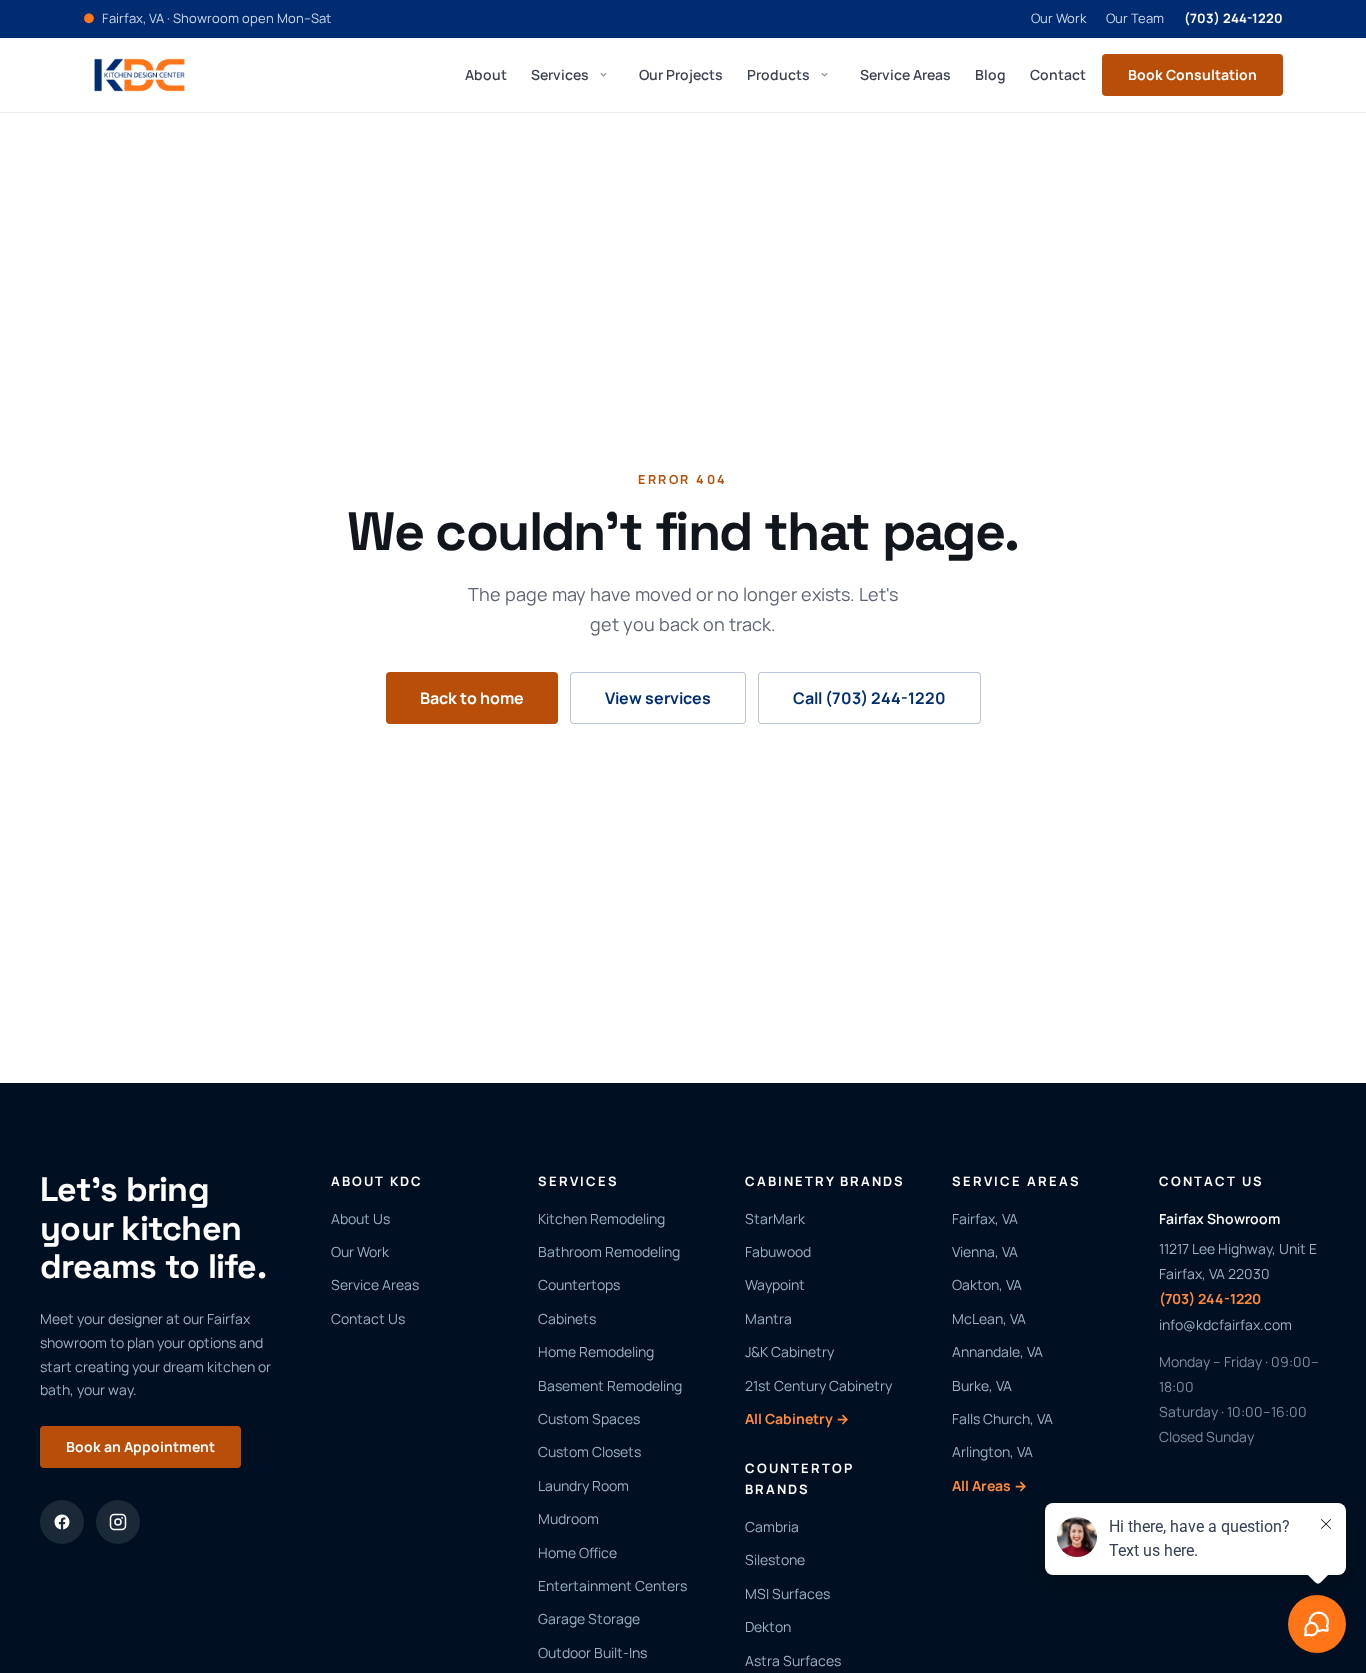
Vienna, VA (985, 1251)
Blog (990, 73)
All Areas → (989, 1485)
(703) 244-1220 (1233, 18)
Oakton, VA (987, 1284)
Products (778, 73)
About (486, 73)
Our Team (1135, 18)
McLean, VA (989, 1318)
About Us (360, 1218)
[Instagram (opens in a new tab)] (118, 1522)
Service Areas (905, 73)
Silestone (775, 1559)
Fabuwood (778, 1251)
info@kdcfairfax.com (1225, 1324)
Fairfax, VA (985, 1218)
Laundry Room (583, 1485)
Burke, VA (982, 1385)
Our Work (1058, 18)
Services (560, 73)
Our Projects (681, 73)
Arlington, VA (992, 1451)
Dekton (768, 1626)
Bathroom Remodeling (609, 1251)
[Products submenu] (824, 75)
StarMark (775, 1218)
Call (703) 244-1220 (869, 698)
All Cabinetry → (797, 1418)
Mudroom (568, 1518)
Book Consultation (1192, 74)
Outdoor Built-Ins (592, 1652)
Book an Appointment (140, 1446)
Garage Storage (589, 1618)
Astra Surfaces (793, 1660)
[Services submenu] (603, 75)
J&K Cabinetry (789, 1351)
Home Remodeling (596, 1351)
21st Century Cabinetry (818, 1385)
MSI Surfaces (787, 1593)
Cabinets (567, 1318)
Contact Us (368, 1318)
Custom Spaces (589, 1418)
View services (658, 698)
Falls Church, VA (1002, 1418)
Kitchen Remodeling (601, 1218)
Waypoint (775, 1284)
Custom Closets (589, 1451)
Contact (1058, 73)
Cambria (772, 1526)
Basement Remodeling (610, 1385)
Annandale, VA (997, 1351)
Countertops (579, 1284)
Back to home (472, 698)
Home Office (577, 1552)
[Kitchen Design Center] (139, 75)
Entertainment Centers (612, 1585)
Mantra (768, 1318)
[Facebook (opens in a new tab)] (62, 1522)
